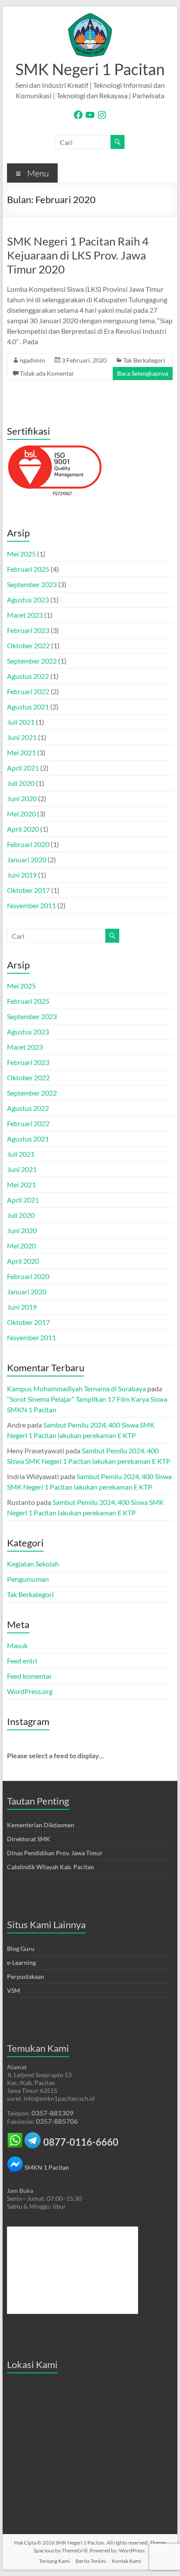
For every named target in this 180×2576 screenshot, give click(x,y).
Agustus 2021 (28, 707)
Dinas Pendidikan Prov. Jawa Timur (55, 1853)
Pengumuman (28, 1579)
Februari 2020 (28, 844)
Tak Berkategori (144, 360)
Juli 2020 (21, 783)
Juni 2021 (22, 737)
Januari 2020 (27, 859)
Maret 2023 (25, 615)
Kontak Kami (126, 2561)
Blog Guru (21, 1948)
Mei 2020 (21, 814)
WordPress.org (30, 1691)
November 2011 (31, 905)
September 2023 (32, 584)
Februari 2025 (28, 569)
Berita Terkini (91, 2561)
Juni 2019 (22, 875)
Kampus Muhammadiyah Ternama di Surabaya (76, 1388)
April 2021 (23, 768)
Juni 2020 (22, 798)
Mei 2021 (21, 752)
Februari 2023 (28, 630)
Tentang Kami (54, 2561)
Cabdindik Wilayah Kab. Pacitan (50, 1867)
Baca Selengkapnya (143, 373)
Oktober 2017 (28, 890)
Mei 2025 (21, 554)
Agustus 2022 (28, 676)
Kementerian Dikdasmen (41, 1825)
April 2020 (23, 829)
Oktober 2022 (28, 645)
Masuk (17, 1645)
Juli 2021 (21, 722)
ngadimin (32, 360)
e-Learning (21, 1962)
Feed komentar (29, 1676)
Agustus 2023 (28, 600)
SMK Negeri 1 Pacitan (90, 69)
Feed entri (22, 1661)
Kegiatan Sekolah (33, 1564)
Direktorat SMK (29, 1839)
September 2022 (32, 661)
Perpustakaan (26, 1976)
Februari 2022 (28, 691)
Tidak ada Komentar (47, 373)
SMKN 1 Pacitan (46, 2167)
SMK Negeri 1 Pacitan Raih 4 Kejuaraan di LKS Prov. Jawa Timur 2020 (78, 255)
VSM (14, 1990)
